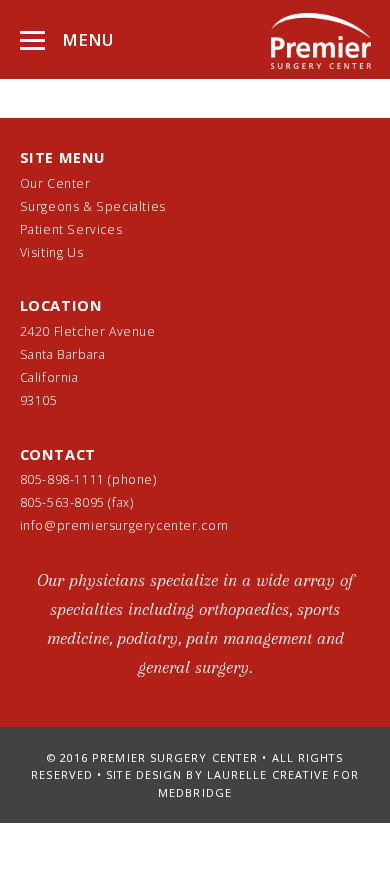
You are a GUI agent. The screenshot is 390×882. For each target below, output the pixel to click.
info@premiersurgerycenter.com (124, 525)
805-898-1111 (62, 479)
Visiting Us (52, 252)
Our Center (55, 183)
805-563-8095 (64, 502)
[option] (195, 633)
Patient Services (71, 229)
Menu (85, 39)
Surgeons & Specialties (93, 206)
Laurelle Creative (268, 774)
